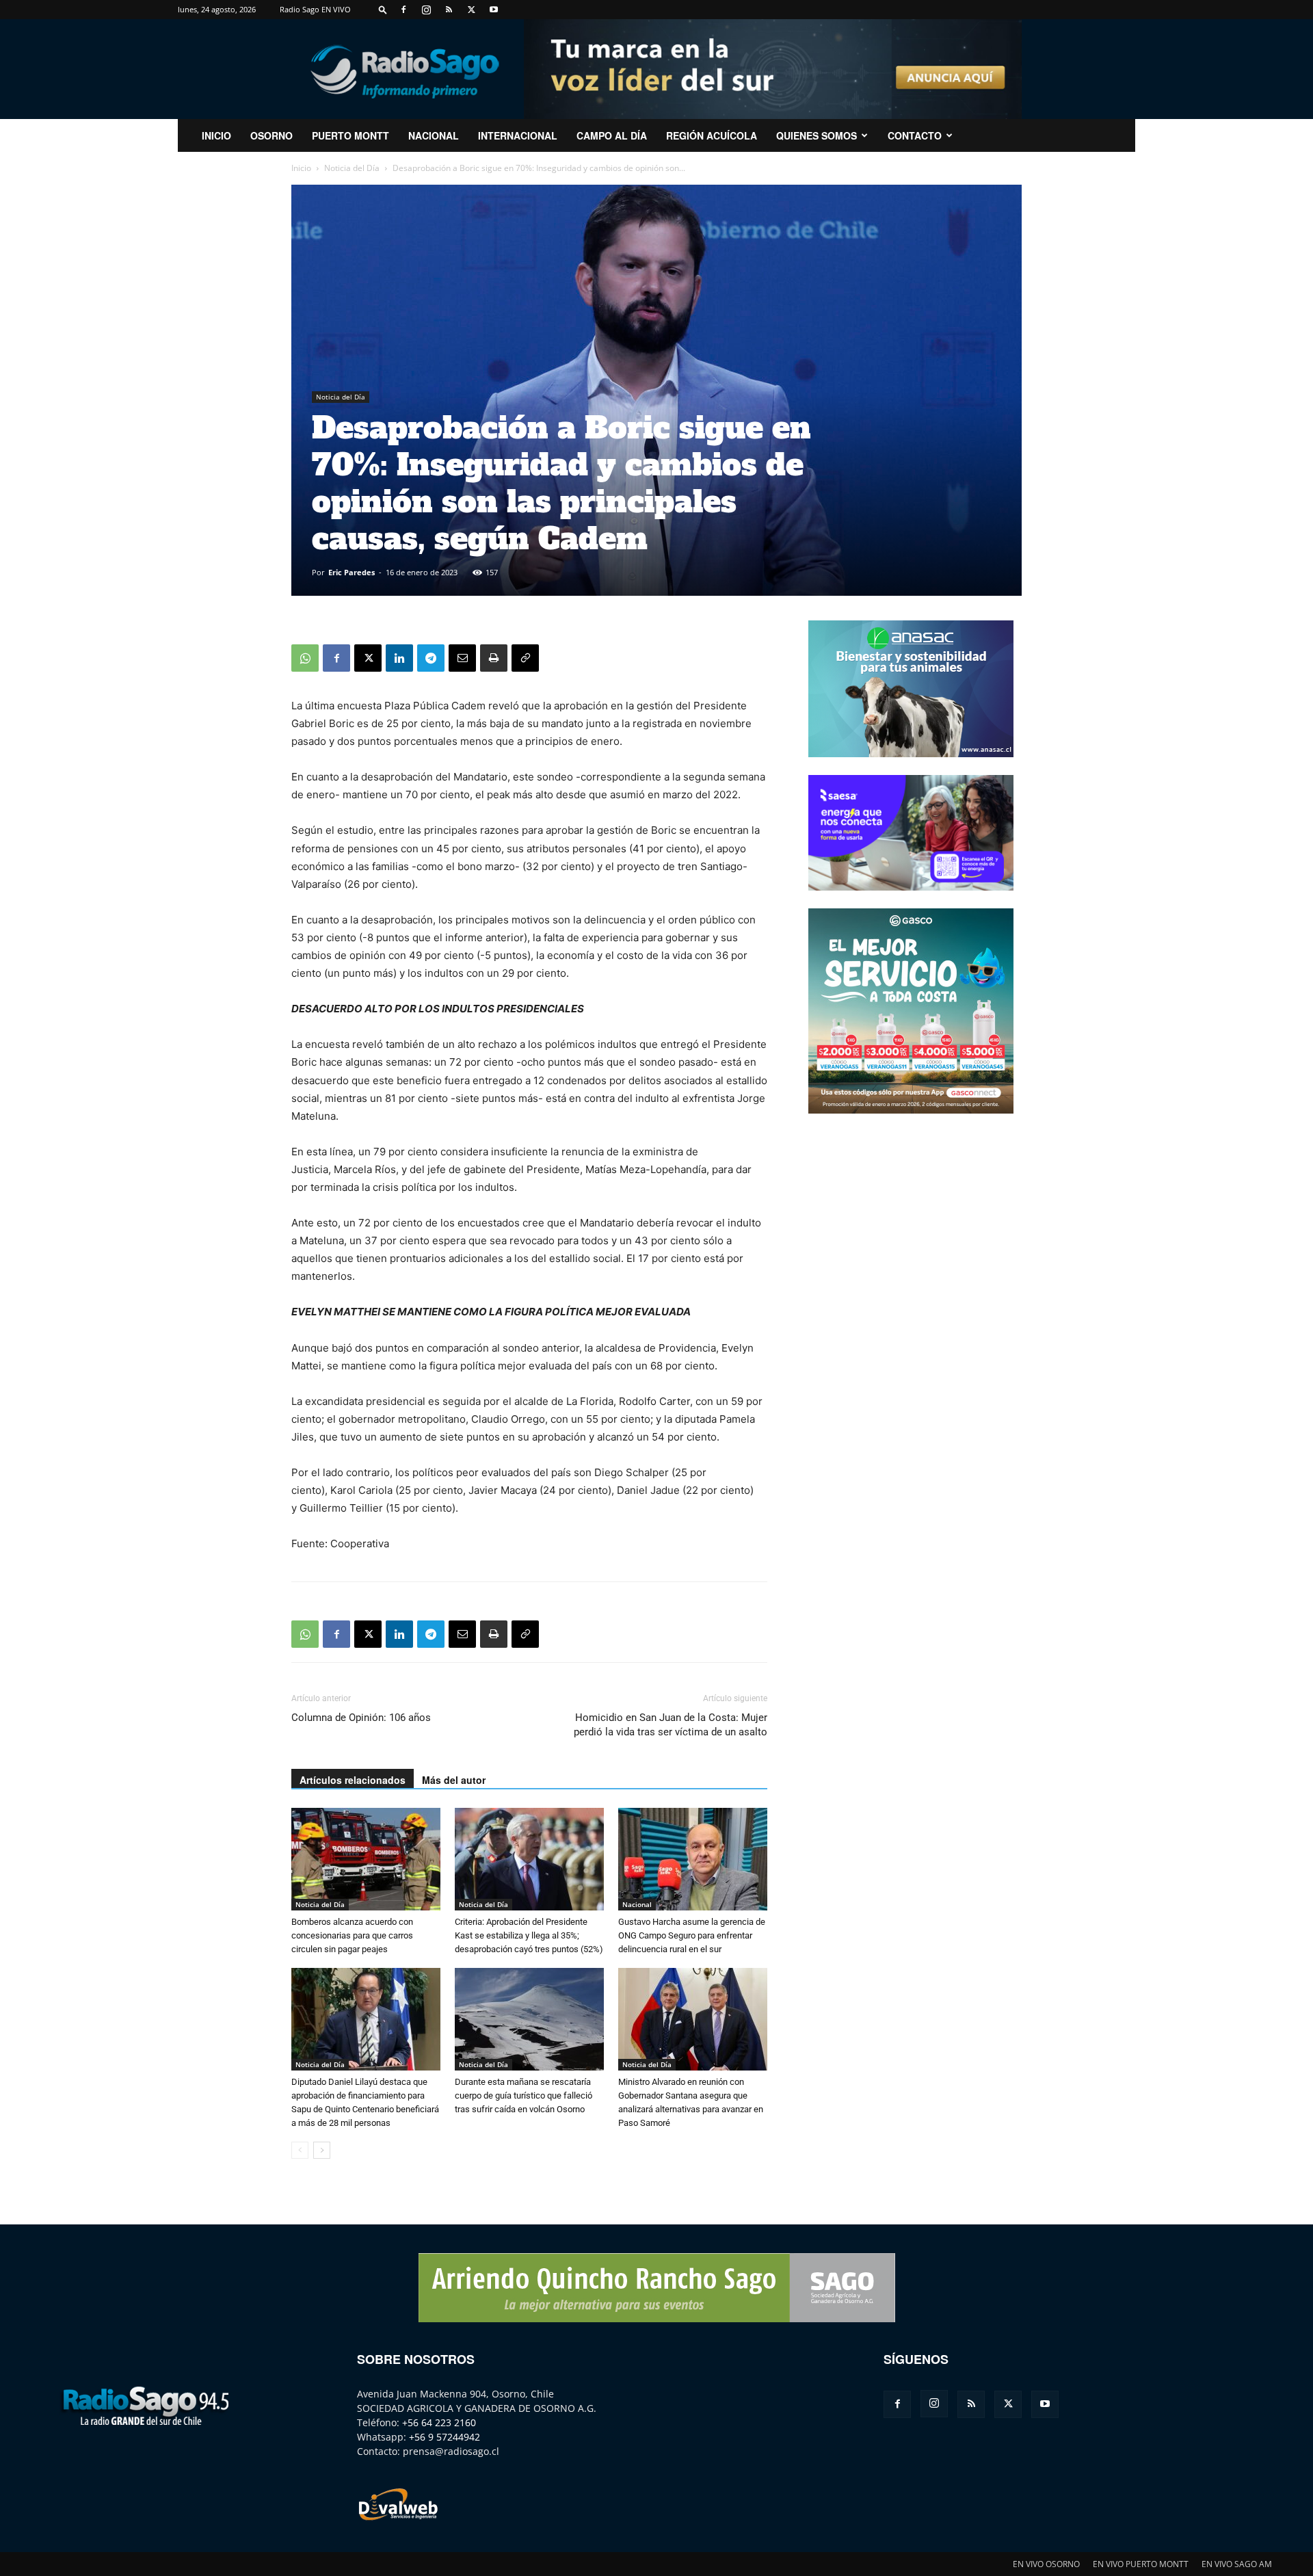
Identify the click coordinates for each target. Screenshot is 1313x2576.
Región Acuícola (712, 135)
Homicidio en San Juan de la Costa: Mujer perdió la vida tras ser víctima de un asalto (671, 1725)
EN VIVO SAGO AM (1237, 2564)
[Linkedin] (399, 658)
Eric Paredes (352, 572)
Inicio (301, 168)
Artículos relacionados (353, 1780)
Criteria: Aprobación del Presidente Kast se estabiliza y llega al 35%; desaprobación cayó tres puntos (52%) (529, 1935)
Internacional (518, 135)
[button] (383, 9)
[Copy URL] (525, 658)
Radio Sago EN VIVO (315, 9)
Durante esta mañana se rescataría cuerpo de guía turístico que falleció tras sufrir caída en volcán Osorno (523, 2095)
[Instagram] (426, 10)
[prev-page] (300, 2150)
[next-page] (322, 2150)
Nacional (434, 135)
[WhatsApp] (305, 658)
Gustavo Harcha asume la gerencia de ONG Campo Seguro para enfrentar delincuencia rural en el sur (692, 1935)
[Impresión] (494, 658)
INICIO (216, 135)
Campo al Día (612, 135)
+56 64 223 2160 (439, 2422)
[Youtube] (494, 10)
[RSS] (449, 10)
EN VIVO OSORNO (1046, 2564)
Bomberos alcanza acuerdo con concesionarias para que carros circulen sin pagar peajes (352, 1935)
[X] (471, 10)
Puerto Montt (350, 135)
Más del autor (454, 1780)
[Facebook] (403, 10)
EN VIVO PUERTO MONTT (1141, 2564)
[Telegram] (431, 658)
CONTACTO (915, 135)
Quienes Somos (817, 135)
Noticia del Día (352, 168)
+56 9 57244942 (445, 2437)
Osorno (271, 135)
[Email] (462, 658)
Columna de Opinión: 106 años (361, 1718)
